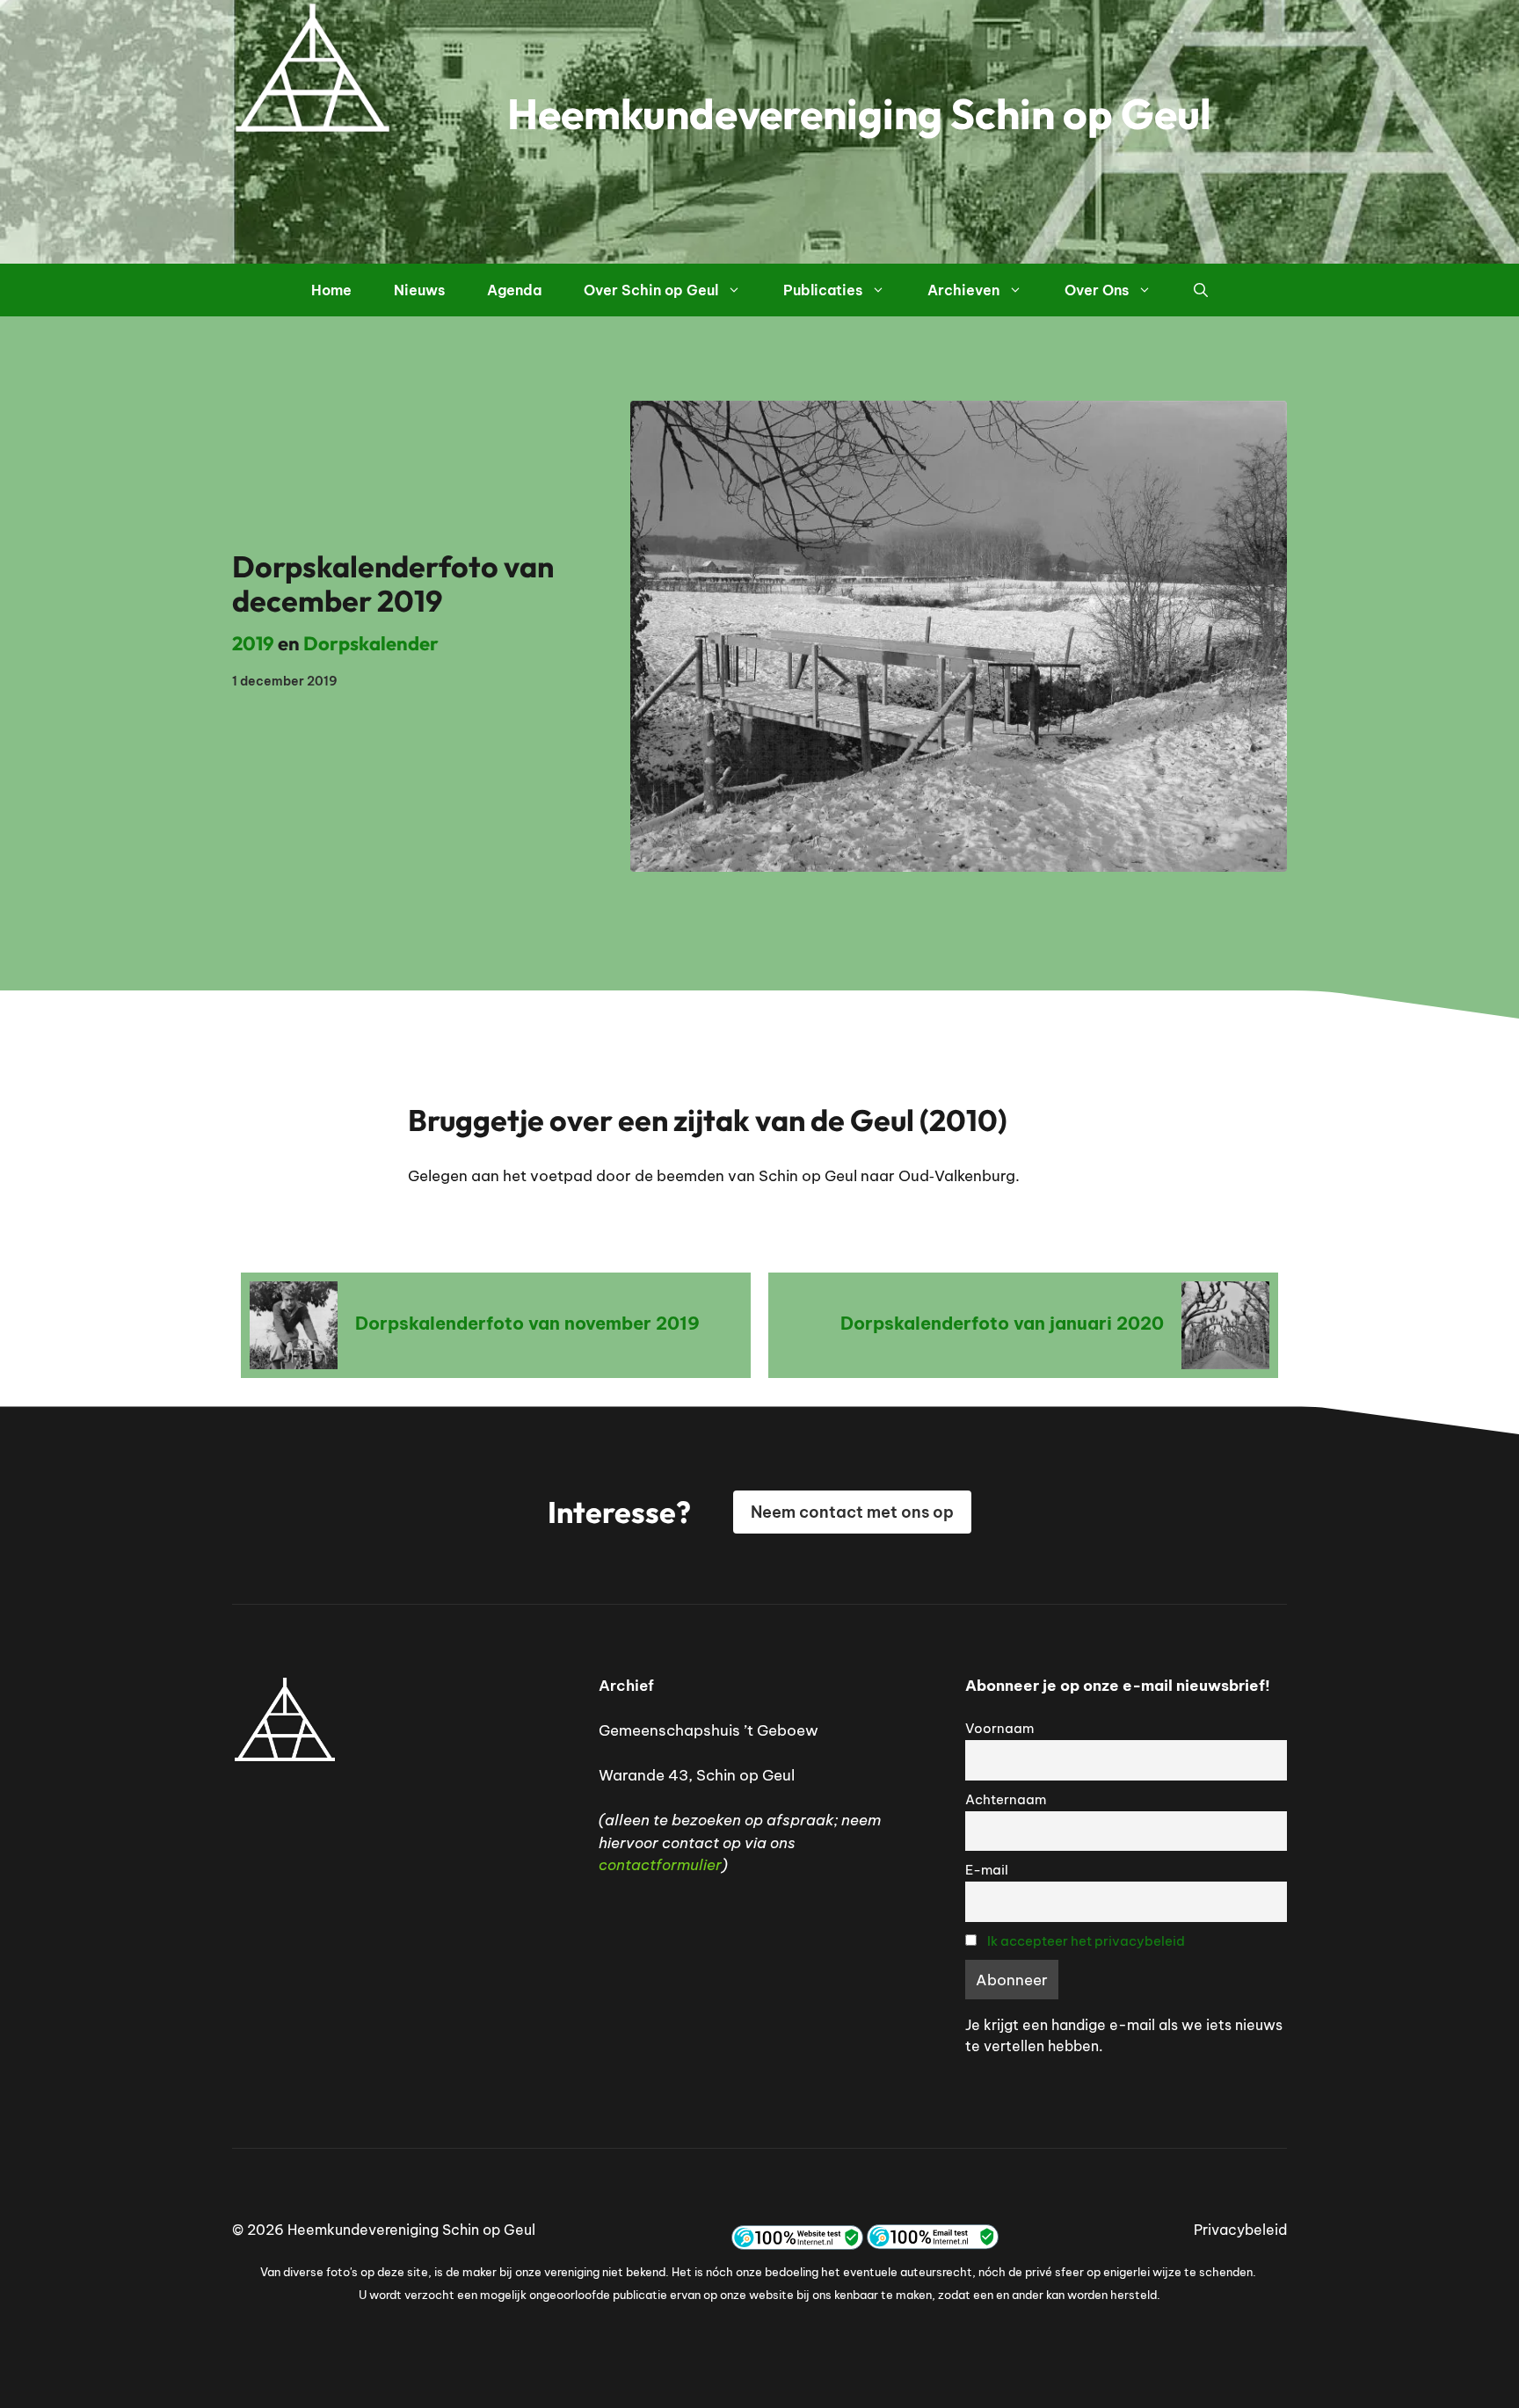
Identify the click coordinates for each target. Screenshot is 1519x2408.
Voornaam (999, 1728)
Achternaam (1006, 1799)
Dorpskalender (371, 643)
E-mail (987, 1870)
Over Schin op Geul (651, 290)
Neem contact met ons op (852, 1512)
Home (331, 290)
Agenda (514, 290)
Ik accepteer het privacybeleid (1086, 1941)
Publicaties (823, 290)
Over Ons (1097, 290)
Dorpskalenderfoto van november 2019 (527, 1323)
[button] (1201, 290)
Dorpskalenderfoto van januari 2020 (1002, 1323)
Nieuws (419, 290)
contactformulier (660, 1865)
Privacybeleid (1240, 2230)
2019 (253, 643)
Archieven (963, 290)
